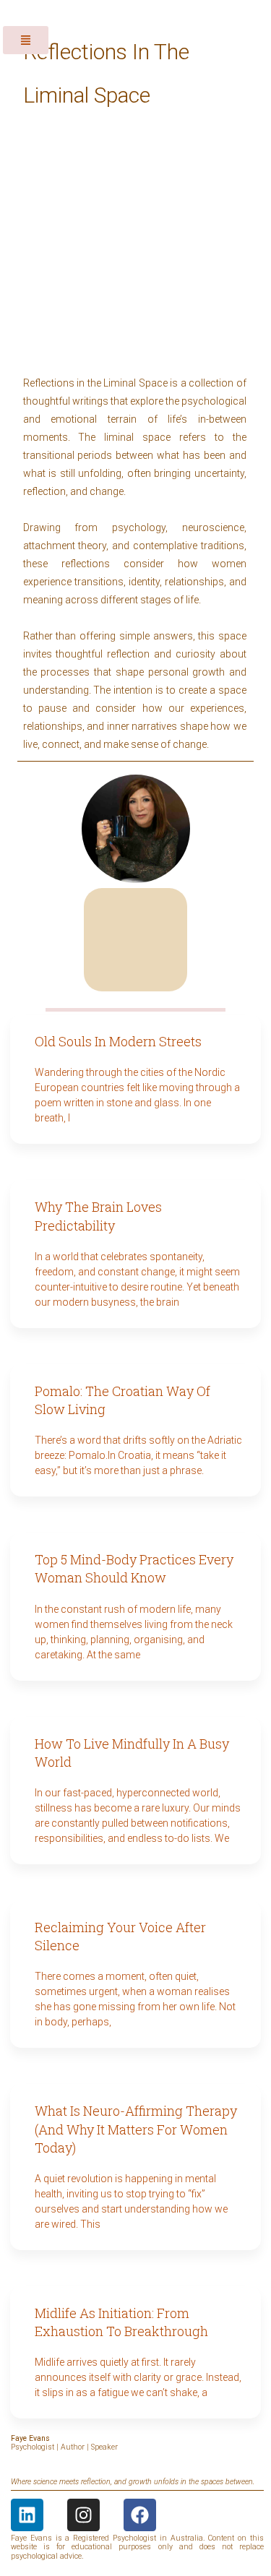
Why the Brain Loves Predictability (98, 1216)
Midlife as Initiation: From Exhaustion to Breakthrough (121, 2322)
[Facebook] (140, 2515)
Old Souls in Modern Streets (118, 1041)
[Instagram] (83, 2515)
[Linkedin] (27, 2515)
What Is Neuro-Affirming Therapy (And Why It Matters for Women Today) (136, 2129)
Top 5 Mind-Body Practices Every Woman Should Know (134, 1568)
